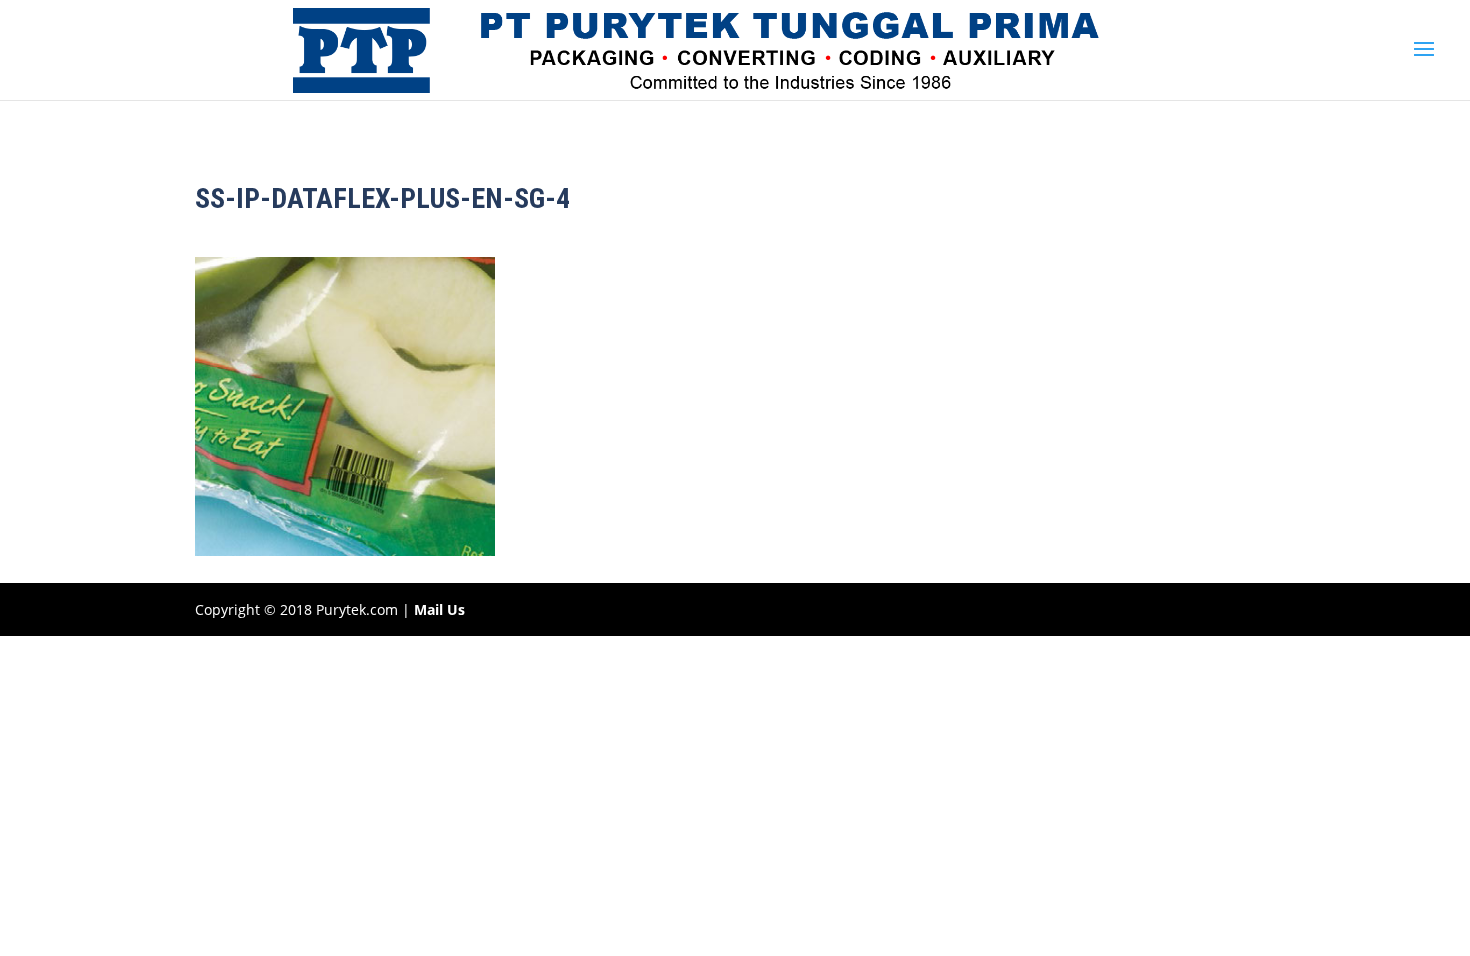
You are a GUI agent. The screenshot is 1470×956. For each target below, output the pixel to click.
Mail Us (439, 609)
